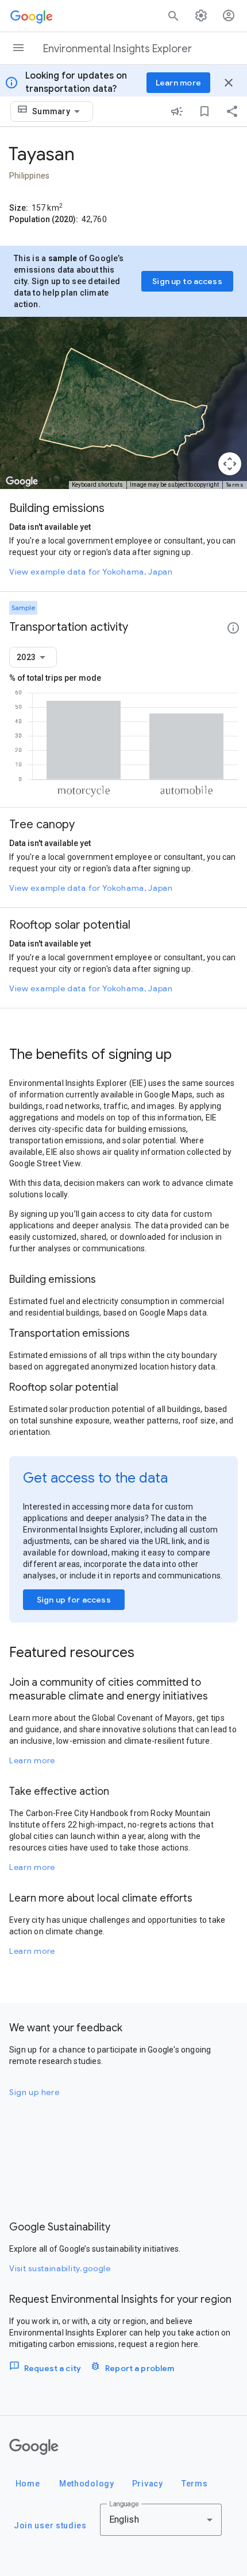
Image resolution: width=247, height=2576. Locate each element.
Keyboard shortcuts (97, 485)
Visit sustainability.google (60, 2268)
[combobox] (58, 111)
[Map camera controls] (230, 464)
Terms (235, 485)
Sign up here (34, 2092)
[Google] (34, 2447)
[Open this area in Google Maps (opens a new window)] (22, 482)
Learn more (32, 1760)
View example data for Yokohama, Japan (91, 572)
